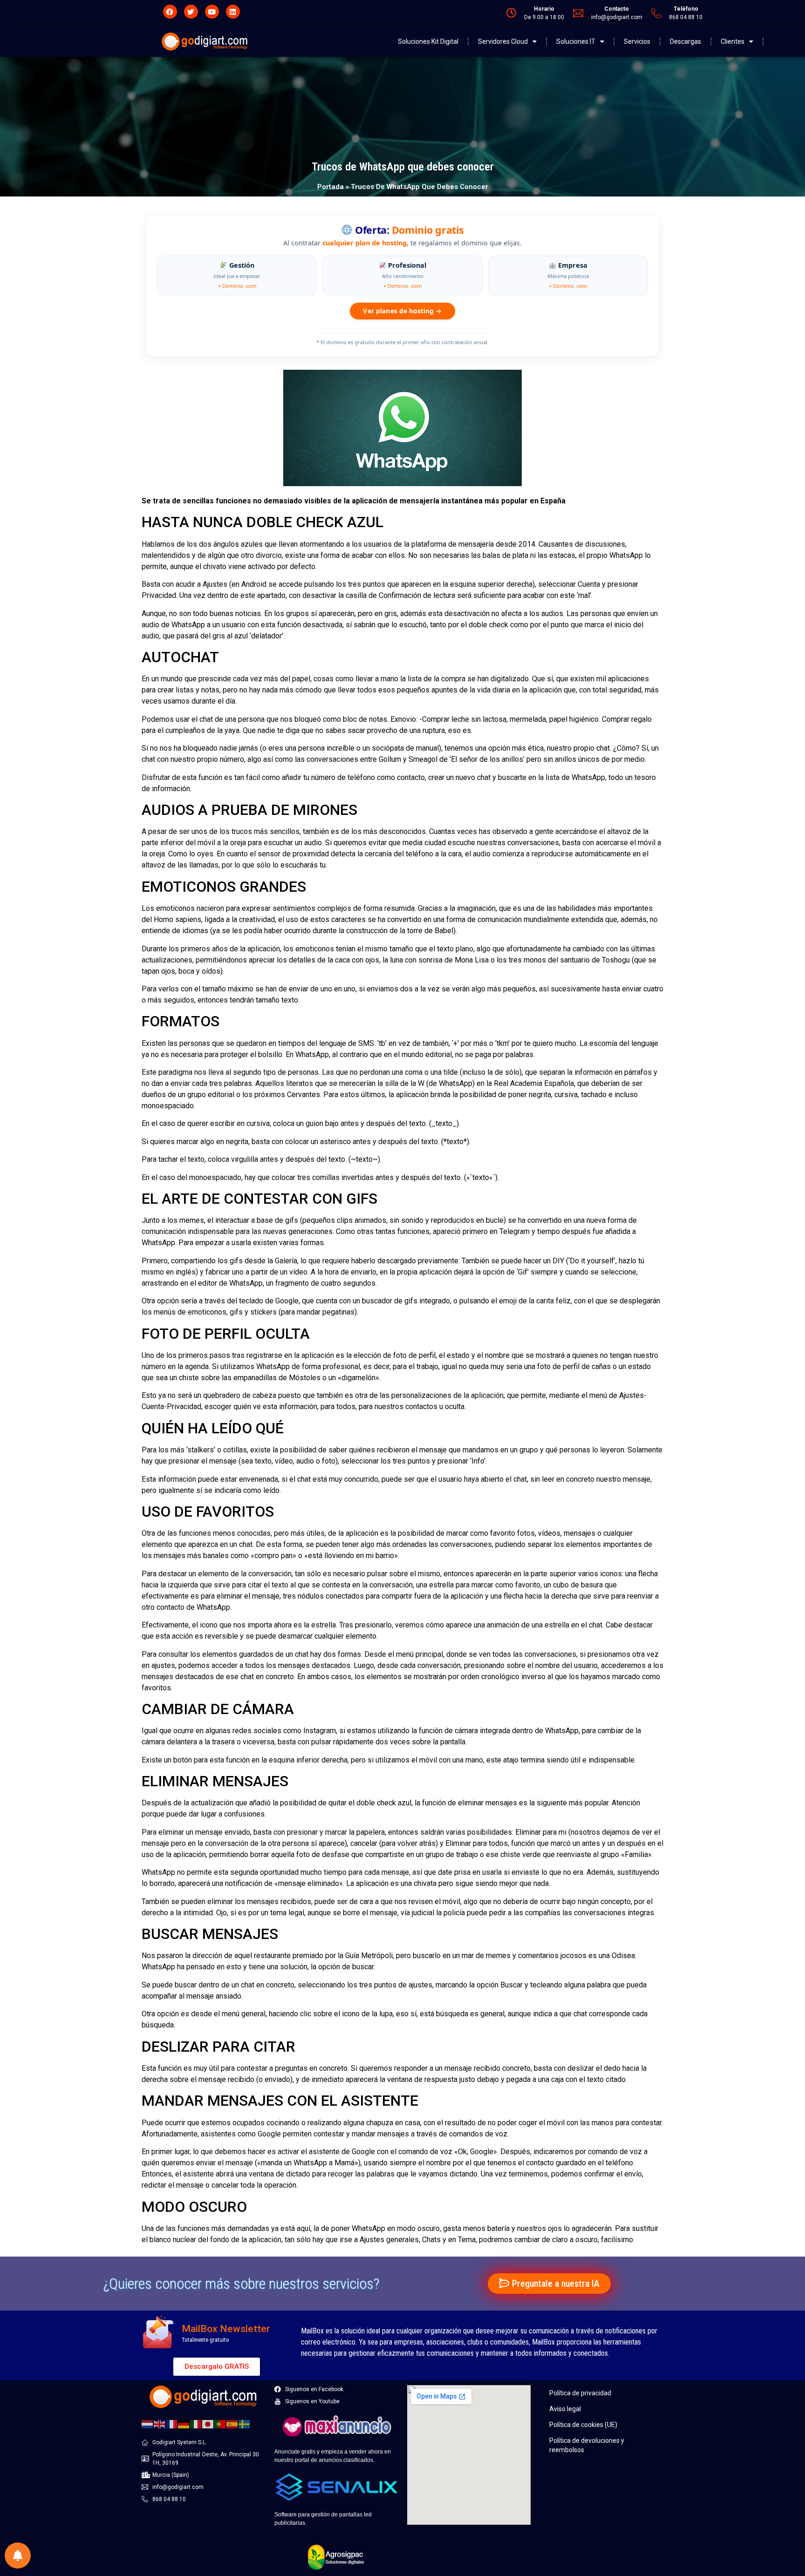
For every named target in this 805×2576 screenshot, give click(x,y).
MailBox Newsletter (226, 2329)
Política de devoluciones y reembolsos (587, 2445)
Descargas (686, 41)
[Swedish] (245, 2423)
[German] (184, 2423)
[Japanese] (208, 2423)
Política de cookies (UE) (583, 2425)
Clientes (733, 41)
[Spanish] (232, 2423)
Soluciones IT (576, 41)
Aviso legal (565, 2409)
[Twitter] (191, 12)
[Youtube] (212, 12)
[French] (172, 2423)
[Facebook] (170, 12)
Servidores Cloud (503, 41)
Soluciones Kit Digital (428, 41)
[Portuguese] (220, 2423)
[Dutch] (148, 2423)
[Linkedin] (233, 12)
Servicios (637, 41)
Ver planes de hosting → (402, 311)
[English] (160, 2423)
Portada (331, 187)
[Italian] (196, 2423)
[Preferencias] (18, 2556)
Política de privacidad (580, 2393)
